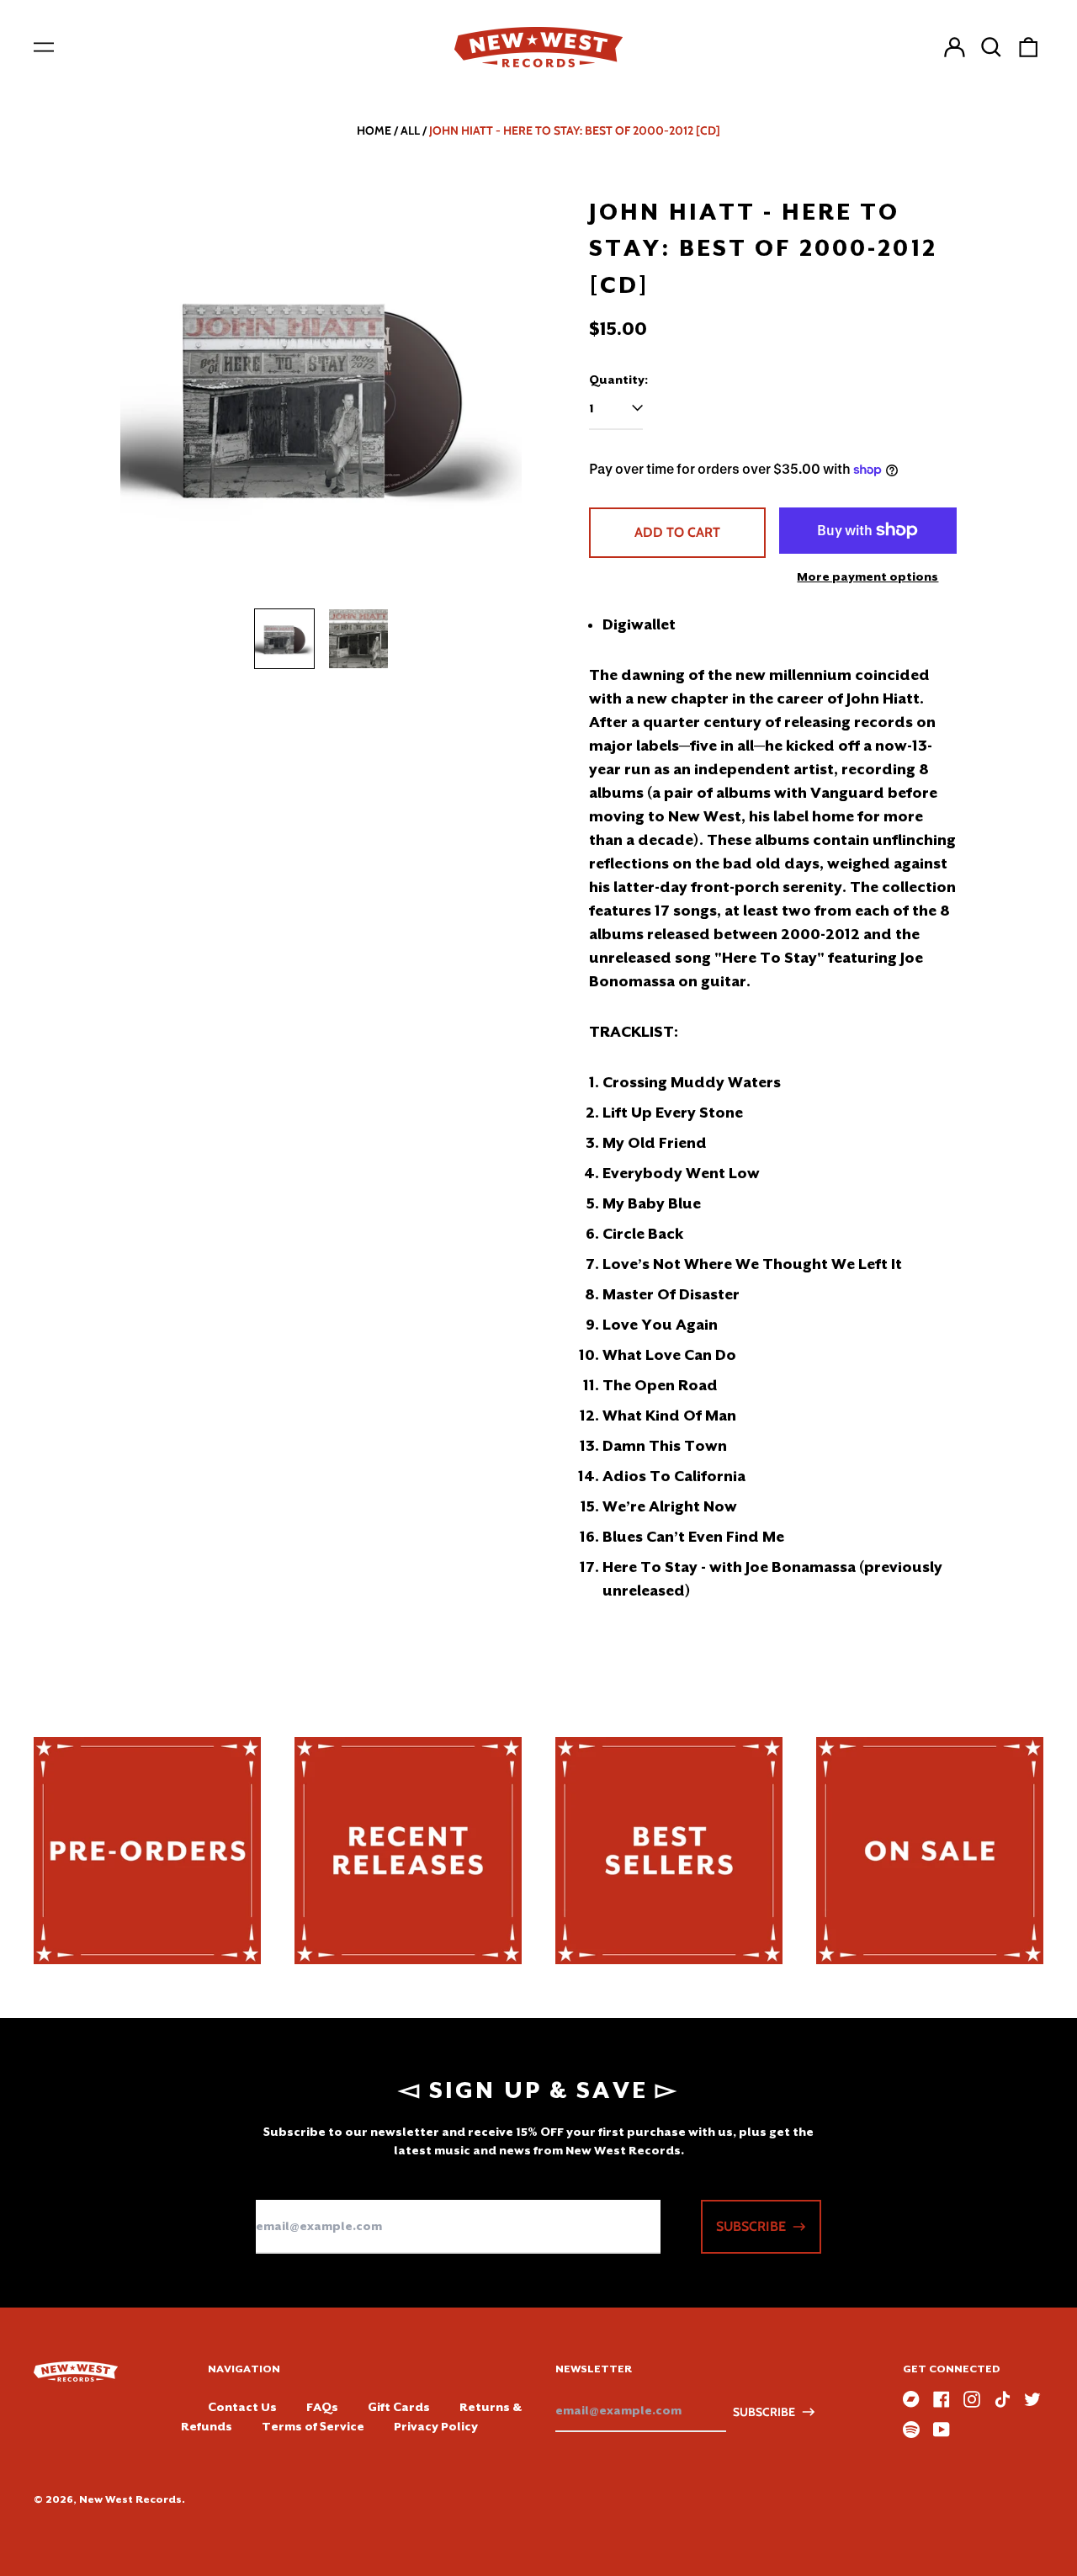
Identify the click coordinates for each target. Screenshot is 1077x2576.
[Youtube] (942, 2430)
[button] (991, 47)
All (410, 130)
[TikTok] (1002, 2399)
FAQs (322, 2407)
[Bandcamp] (911, 2399)
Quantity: (618, 380)
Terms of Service (313, 2426)
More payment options (867, 576)
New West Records (130, 2499)
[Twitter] (1032, 2399)
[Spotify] (911, 2430)
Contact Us (242, 2407)
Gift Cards (399, 2407)
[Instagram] (972, 2399)
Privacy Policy (436, 2426)
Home (374, 130)
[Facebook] (942, 2399)
